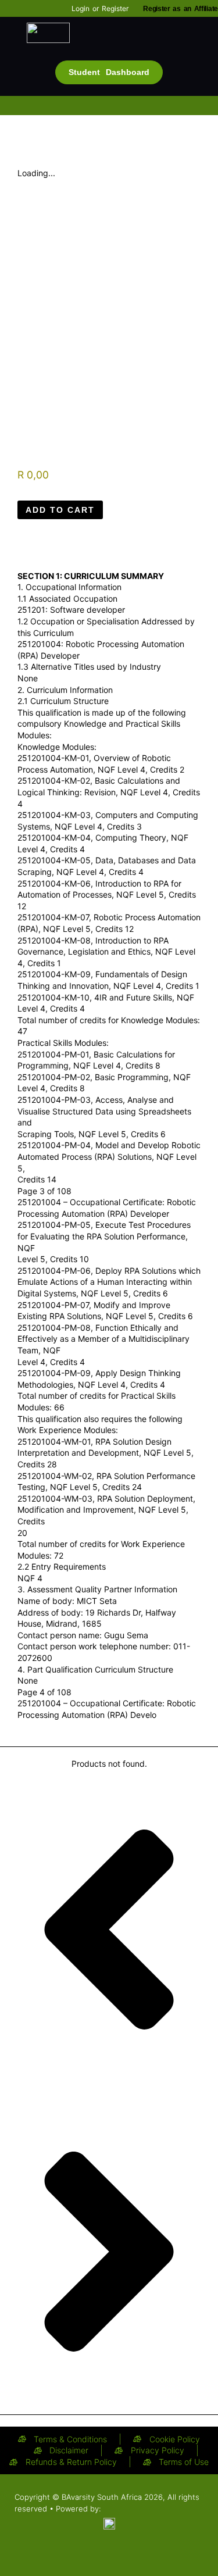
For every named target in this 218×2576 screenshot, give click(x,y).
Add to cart (60, 510)
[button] (109, 53)
